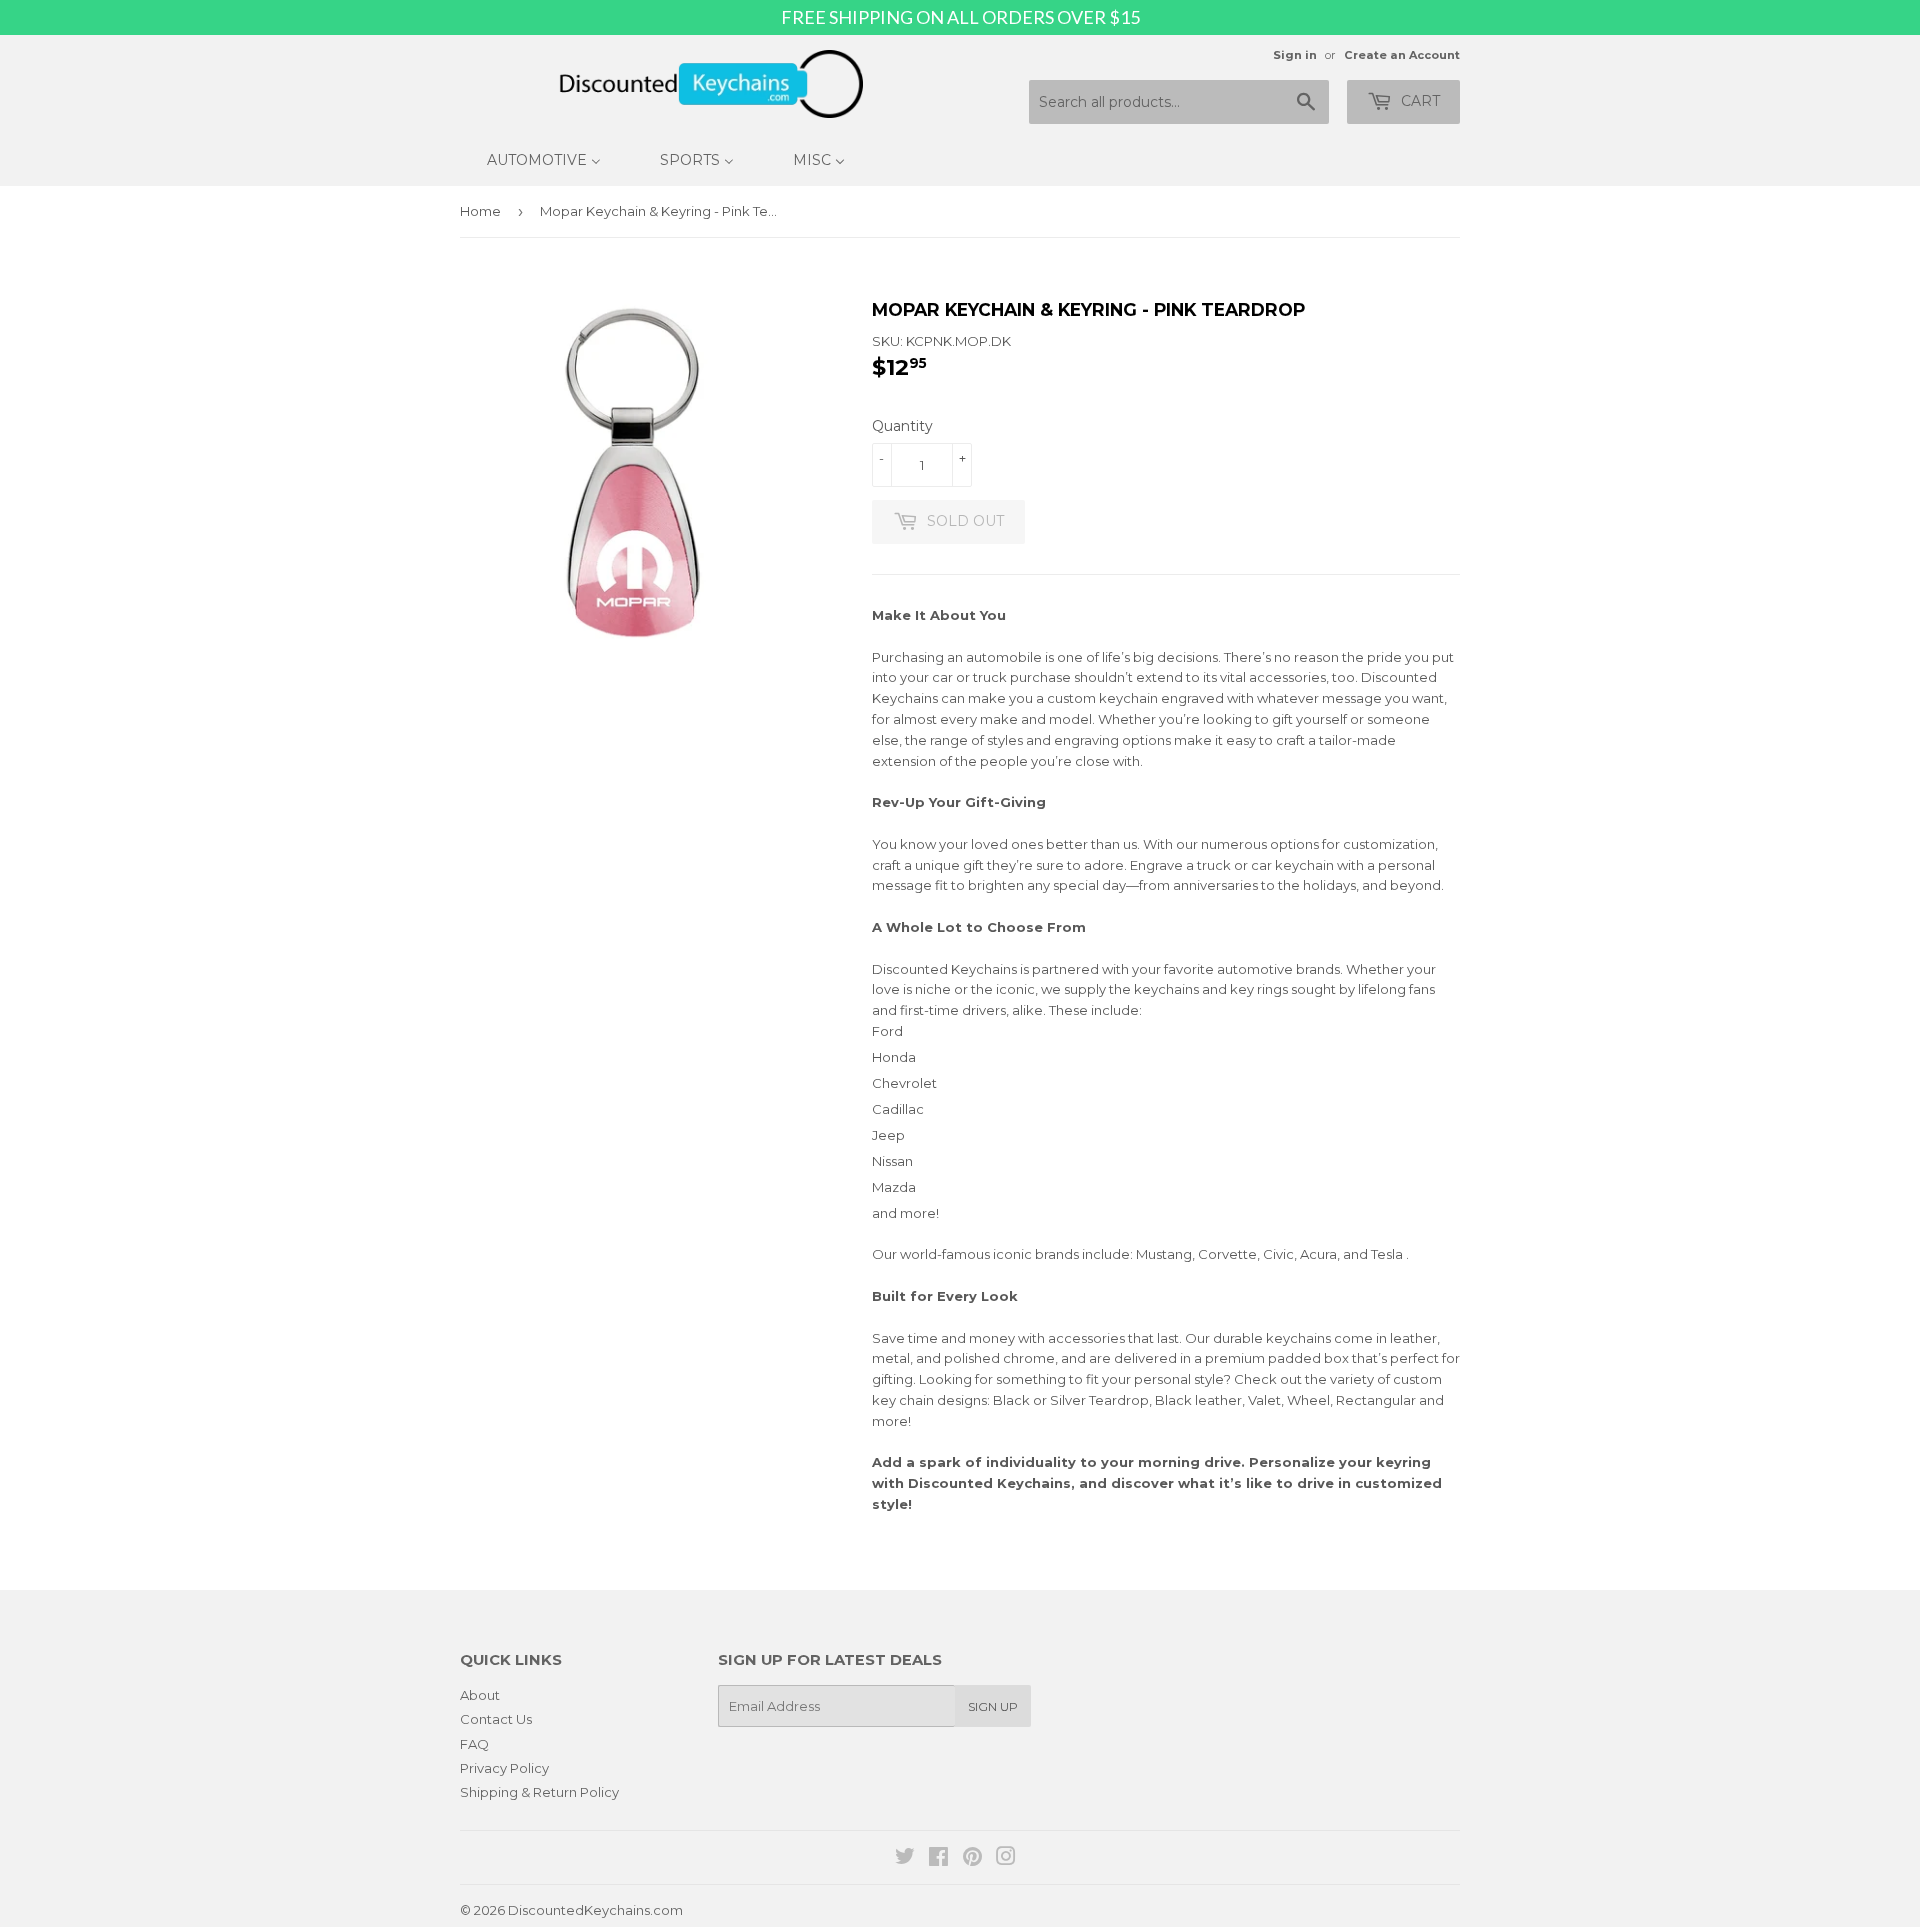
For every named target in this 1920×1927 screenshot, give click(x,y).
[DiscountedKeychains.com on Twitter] (905, 1859)
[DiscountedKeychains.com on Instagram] (1006, 1859)
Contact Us (496, 1719)
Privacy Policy (504, 1768)
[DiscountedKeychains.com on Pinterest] (972, 1859)
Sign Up (993, 1706)
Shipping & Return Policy (539, 1792)
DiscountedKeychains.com (595, 1910)
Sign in (1295, 55)
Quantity (902, 426)
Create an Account (1402, 55)
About (480, 1695)
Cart (1418, 101)
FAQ (474, 1744)
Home (480, 211)
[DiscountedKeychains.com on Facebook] (938, 1859)
